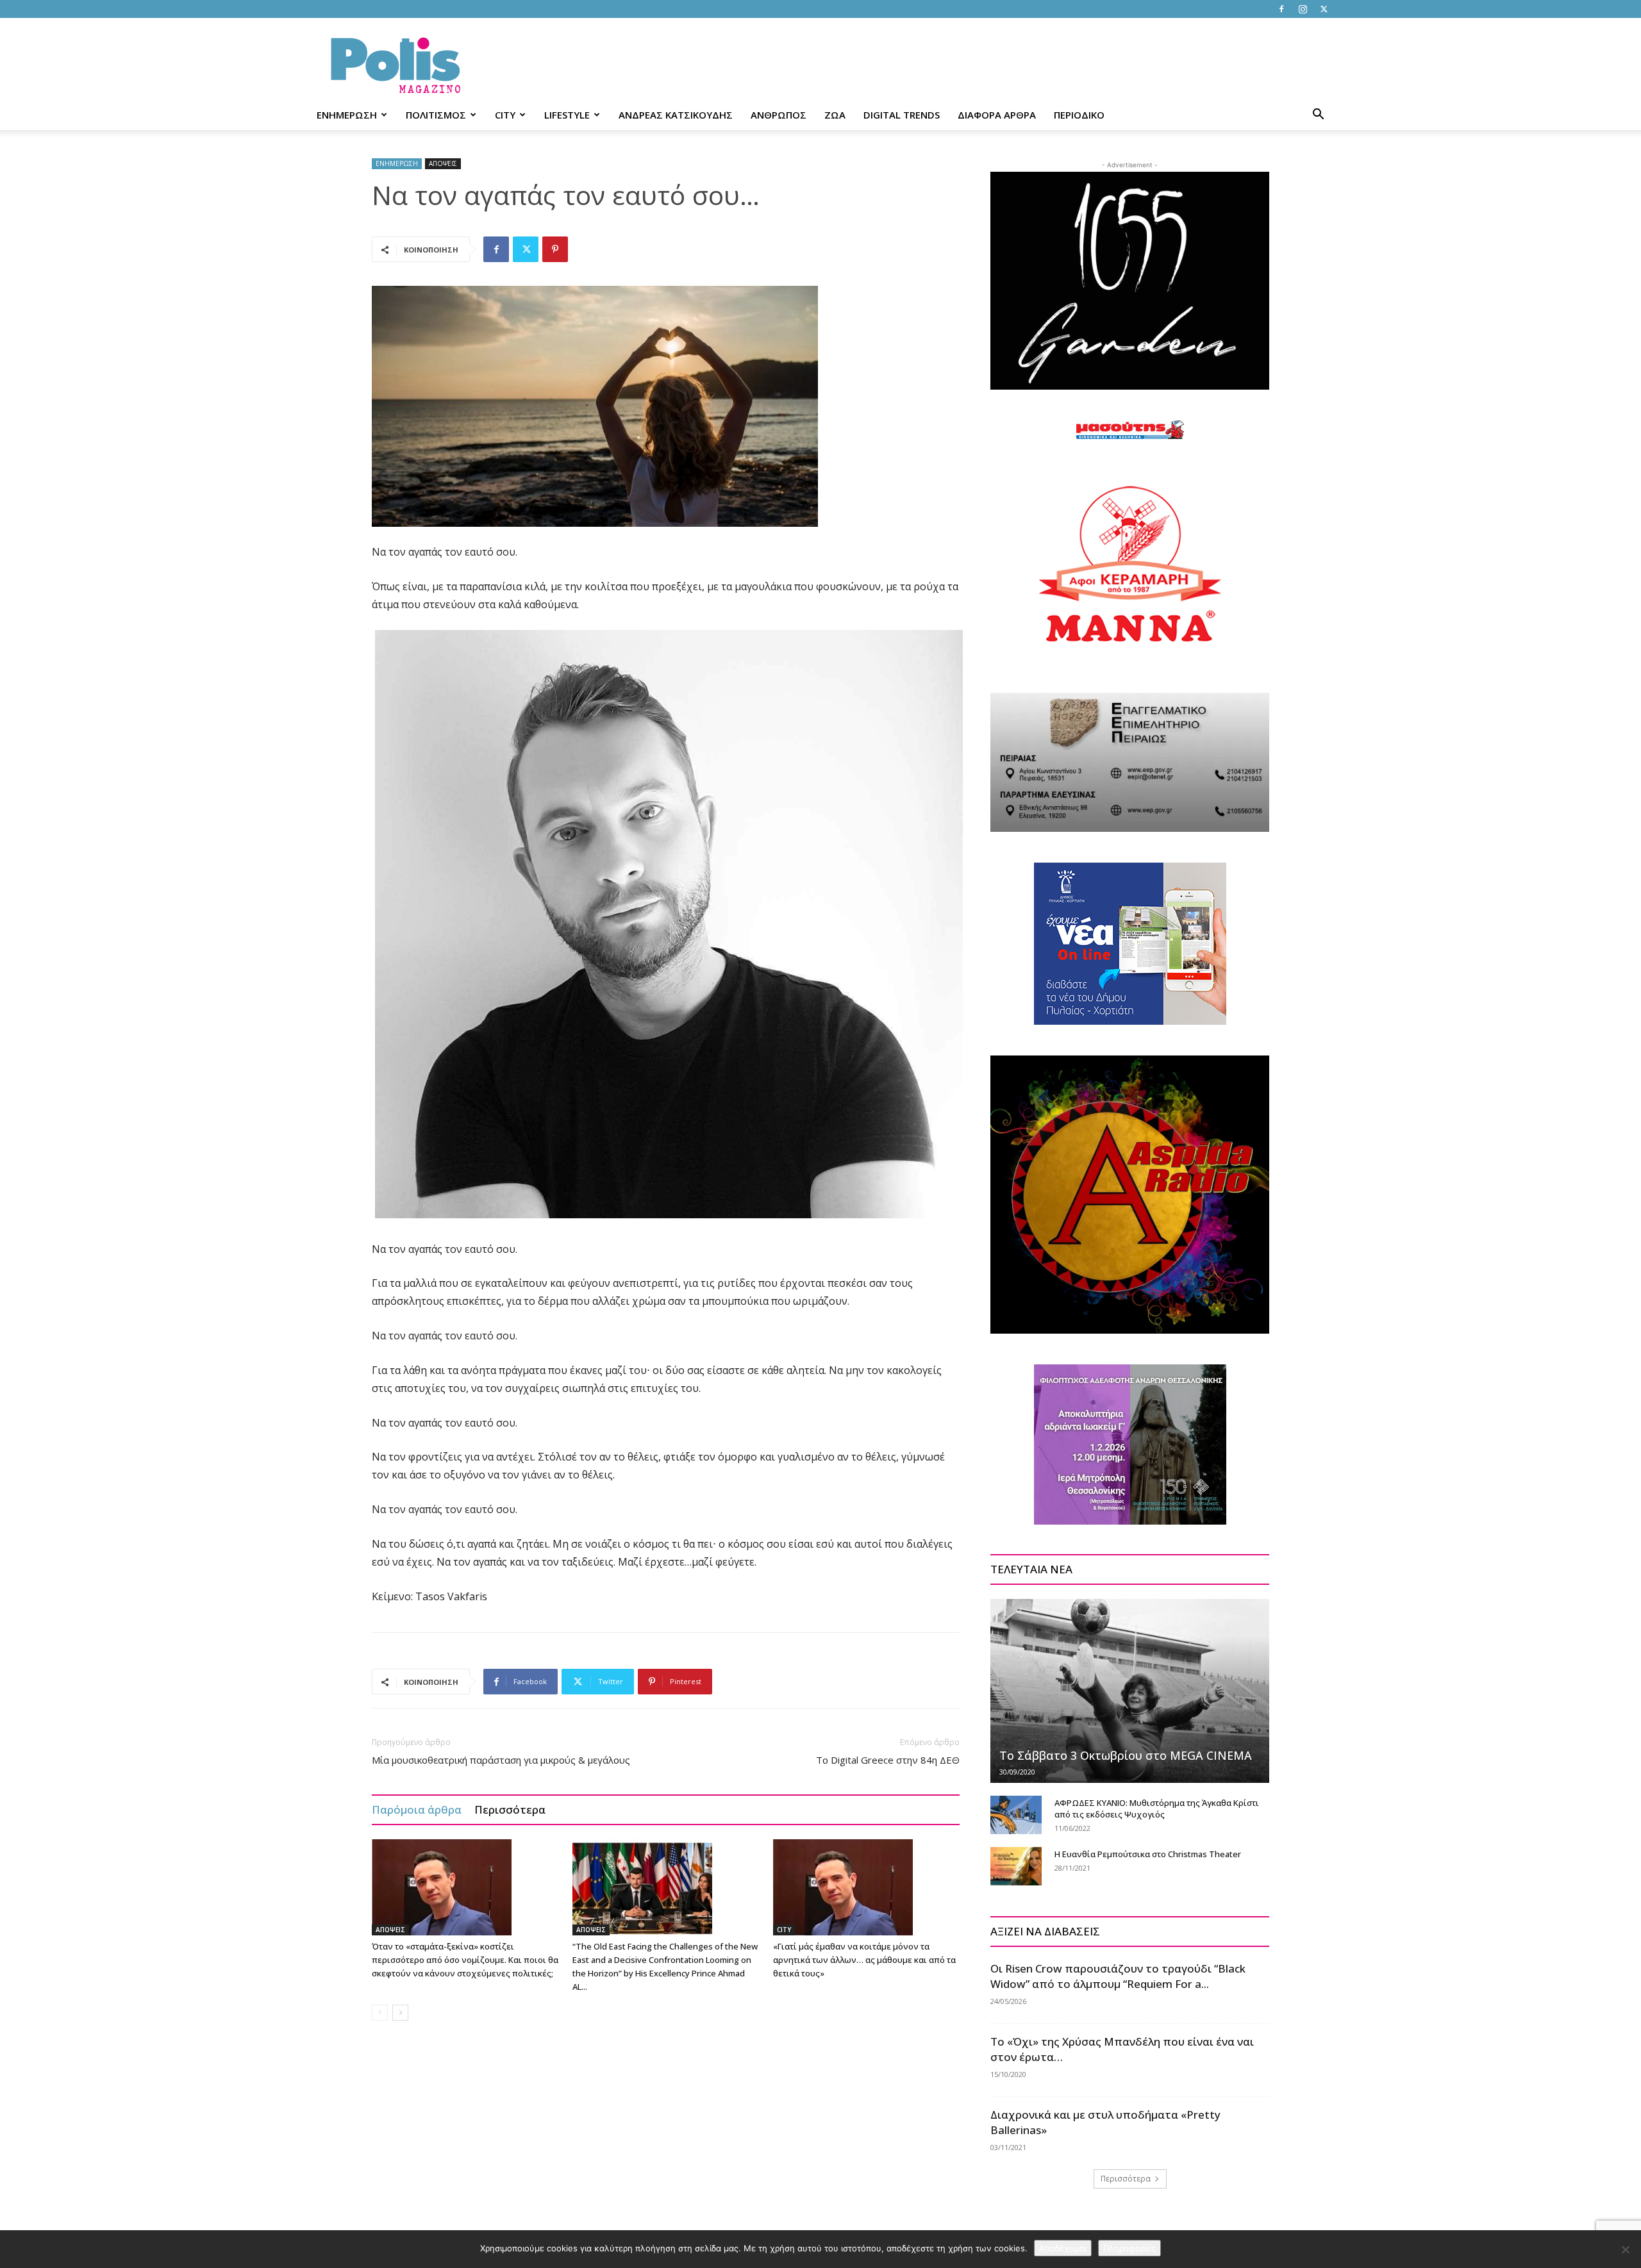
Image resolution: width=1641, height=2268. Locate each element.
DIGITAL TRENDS (902, 115)
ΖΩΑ (835, 115)
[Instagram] (1303, 9)
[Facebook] (1281, 9)
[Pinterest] (555, 249)
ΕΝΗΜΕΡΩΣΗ (347, 115)
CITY (505, 115)
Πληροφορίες (1129, 2248)
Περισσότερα (510, 1809)
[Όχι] (1625, 2249)
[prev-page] (380, 2013)
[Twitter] (1324, 9)
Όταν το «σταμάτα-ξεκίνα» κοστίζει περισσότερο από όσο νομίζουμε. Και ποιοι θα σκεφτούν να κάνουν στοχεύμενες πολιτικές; (465, 1960)
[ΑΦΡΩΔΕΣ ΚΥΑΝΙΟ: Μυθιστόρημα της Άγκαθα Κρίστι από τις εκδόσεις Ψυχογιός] (1016, 1815)
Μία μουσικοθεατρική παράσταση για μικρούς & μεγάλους (501, 1760)
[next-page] (400, 2013)
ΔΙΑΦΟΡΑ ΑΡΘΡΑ (997, 115)
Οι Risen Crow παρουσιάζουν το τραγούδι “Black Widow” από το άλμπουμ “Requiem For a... (1118, 1976)
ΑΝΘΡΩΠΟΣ (779, 115)
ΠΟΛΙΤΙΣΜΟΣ (436, 115)
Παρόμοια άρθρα (417, 1809)
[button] (1318, 116)
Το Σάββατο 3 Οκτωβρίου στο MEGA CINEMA (1126, 1755)
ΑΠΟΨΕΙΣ (443, 163)
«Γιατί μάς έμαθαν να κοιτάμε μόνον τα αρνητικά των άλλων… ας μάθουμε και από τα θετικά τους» (864, 1960)
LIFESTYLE (567, 115)
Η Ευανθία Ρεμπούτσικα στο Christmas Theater (1148, 1854)
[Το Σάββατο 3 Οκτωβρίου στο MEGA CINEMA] (1130, 1691)
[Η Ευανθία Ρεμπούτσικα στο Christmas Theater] (1016, 1866)
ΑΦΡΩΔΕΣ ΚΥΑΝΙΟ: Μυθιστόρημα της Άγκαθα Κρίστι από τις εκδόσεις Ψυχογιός (1157, 1809)
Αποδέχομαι (1063, 2248)
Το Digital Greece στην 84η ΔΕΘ (888, 1760)
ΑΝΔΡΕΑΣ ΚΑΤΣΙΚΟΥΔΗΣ (676, 115)
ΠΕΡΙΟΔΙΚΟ (1079, 115)
